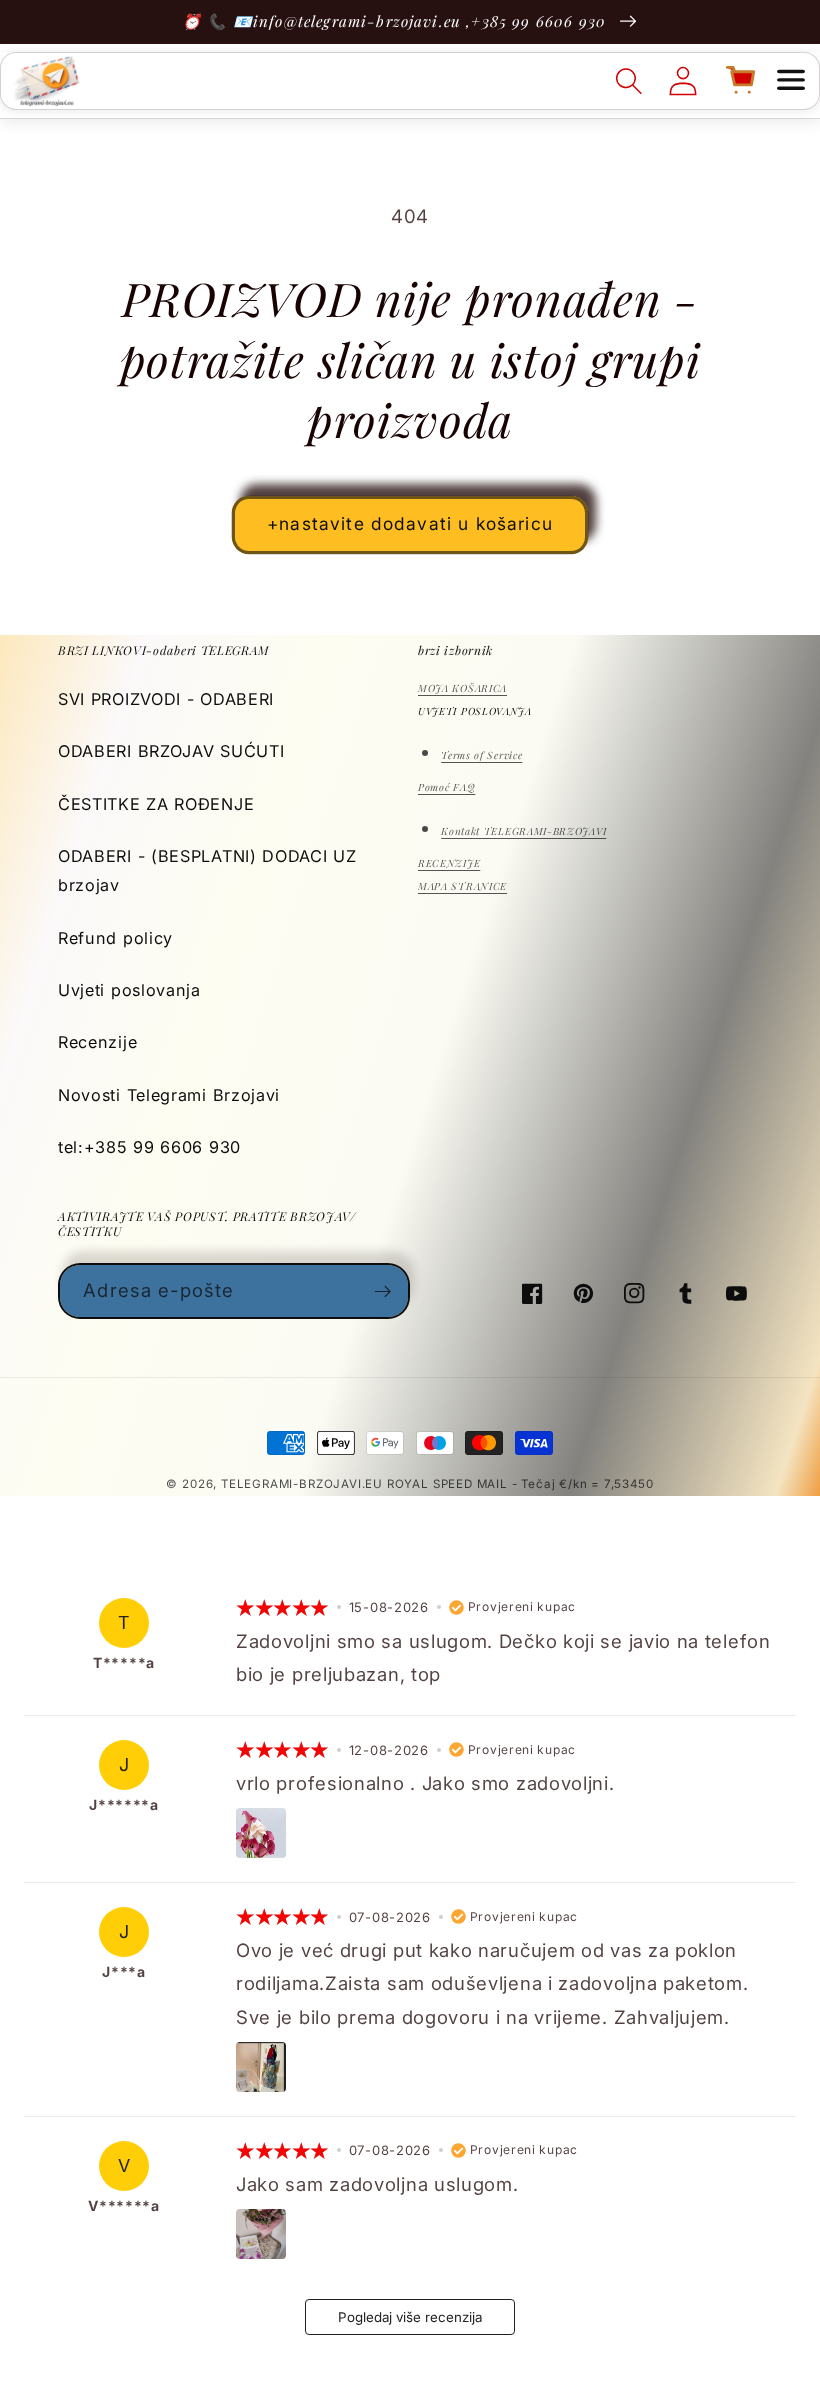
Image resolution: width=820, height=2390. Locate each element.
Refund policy (115, 938)
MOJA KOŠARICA (462, 688)
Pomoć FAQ (446, 787)
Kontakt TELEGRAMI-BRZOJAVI (523, 831)
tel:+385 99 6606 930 (149, 1147)
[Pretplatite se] (382, 1291)
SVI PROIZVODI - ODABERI (166, 699)
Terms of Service (481, 755)
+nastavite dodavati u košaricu (410, 523)
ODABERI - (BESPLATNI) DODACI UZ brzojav (207, 870)
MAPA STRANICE (462, 886)
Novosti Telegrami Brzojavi (169, 1095)
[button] (791, 81)
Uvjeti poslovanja (129, 990)
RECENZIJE (449, 863)
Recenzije (97, 1042)
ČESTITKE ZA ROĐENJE (156, 804)
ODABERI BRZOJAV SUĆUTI (171, 751)
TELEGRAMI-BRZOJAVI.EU (304, 1484)
